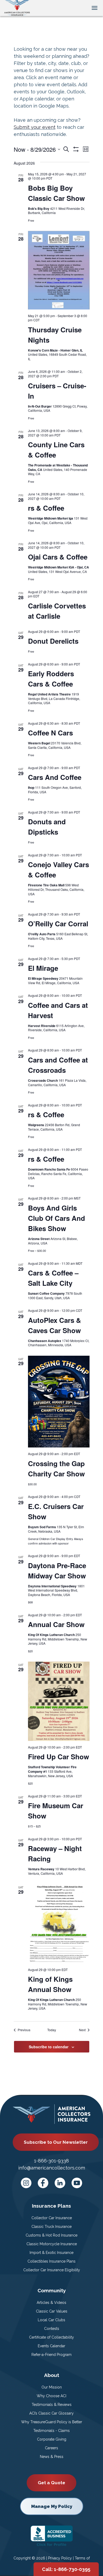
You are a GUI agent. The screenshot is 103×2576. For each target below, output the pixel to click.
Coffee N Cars (50, 733)
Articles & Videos (51, 2303)
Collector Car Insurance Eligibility (52, 2270)
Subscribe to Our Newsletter (56, 2142)
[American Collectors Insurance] (17, 7)
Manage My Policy (52, 2506)
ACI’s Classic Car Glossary (51, 2413)
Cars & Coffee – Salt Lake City (53, 1278)
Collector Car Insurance (52, 2218)
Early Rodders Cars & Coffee (51, 679)
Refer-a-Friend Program (51, 2355)
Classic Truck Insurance (51, 2227)
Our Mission (52, 2387)
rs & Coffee (46, 508)
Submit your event (35, 127)
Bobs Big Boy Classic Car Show (56, 193)
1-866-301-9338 (51, 2161)
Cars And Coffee (55, 777)
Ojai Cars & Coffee (58, 557)
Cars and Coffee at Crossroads (58, 1065)
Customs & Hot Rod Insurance (51, 2235)
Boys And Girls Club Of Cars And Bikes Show (57, 1218)
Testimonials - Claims (51, 2431)
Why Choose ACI (51, 2396)
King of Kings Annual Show (50, 1984)
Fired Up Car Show (58, 1757)
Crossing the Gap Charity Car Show (56, 1469)
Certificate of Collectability (51, 2337)
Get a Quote (51, 2483)
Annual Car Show (56, 1624)
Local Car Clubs (51, 2320)
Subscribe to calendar (49, 2047)
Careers (51, 2448)
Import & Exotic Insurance (51, 2253)
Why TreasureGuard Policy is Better (52, 2422)
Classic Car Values (52, 2311)
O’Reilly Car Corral (58, 924)
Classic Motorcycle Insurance (52, 2244)
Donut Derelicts (53, 641)
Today (52, 2030)
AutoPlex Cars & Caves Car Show (55, 1325)
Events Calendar (51, 2346)
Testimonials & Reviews (52, 2405)
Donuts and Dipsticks (47, 827)
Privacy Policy (60, 2558)
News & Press (52, 2457)
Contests (52, 2329)
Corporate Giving (52, 2439)
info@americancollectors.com (52, 2168)
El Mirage (43, 968)
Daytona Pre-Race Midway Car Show (57, 1571)
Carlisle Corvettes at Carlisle (57, 611)
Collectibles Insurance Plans (51, 2261)
